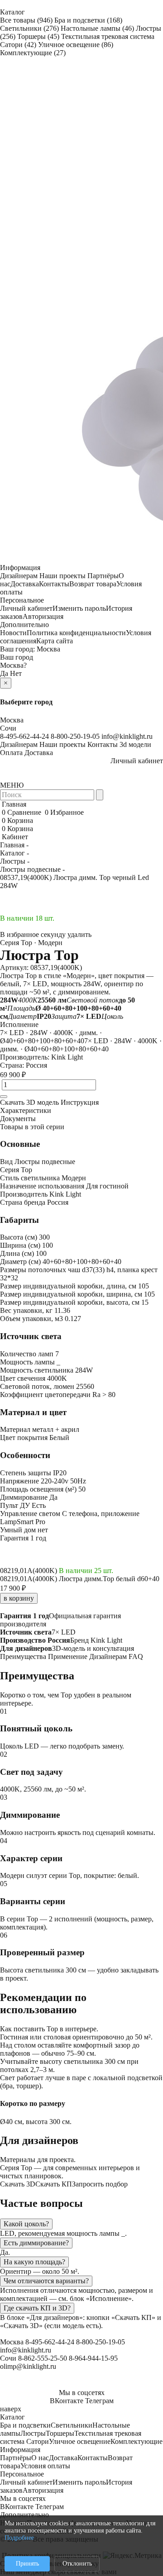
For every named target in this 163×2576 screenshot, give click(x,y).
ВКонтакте (67, 2401)
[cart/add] (4, 1097)
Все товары (26, 20)
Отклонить (77, 2564)
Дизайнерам (19, 576)
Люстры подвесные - (32, 869)
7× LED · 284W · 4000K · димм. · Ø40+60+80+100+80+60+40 (51, 1037)
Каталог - (14, 853)
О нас (40, 2458)
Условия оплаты (45, 2466)
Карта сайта (55, 641)
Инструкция (80, 1102)
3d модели (135, 744)
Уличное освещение (76, 45)
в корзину (19, 1598)
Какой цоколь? (26, 2224)
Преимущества (23, 1656)
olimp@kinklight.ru (28, 2366)
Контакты (54, 584)
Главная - (14, 845)
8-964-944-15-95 (93, 2358)
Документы (18, 1119)
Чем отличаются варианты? (46, 2281)
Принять (27, 2564)
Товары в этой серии (32, 1127)
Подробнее (19, 2538)
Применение (68, 1656)
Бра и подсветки (88, 20)
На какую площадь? (34, 2262)
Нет (16, 673)
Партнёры (103, 576)
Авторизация (43, 616)
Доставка (25, 584)
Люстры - (15, 861)
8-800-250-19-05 (75, 736)
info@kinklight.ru (127, 736)
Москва (48, 649)
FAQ (136, 1656)
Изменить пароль (79, 608)
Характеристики (26, 1110)
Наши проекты (62, 576)
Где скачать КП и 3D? (37, 2308)
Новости (13, 633)
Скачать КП (54, 2184)
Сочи (8, 728)
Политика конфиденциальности (76, 633)
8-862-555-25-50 (43, 2358)
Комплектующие (33, 53)
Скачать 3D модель (29, 1102)
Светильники (29, 28)
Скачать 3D (18, 2184)
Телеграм (99, 2401)
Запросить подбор (100, 2184)
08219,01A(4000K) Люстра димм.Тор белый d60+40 (80, 1579)
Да (4, 673)
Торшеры (38, 36)
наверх (11, 2409)
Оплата (11, 753)
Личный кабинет (26, 608)
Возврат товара (93, 584)
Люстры (33, 2433)
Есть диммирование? (36, 2243)
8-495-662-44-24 (24, 736)
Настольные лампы (97, 28)
